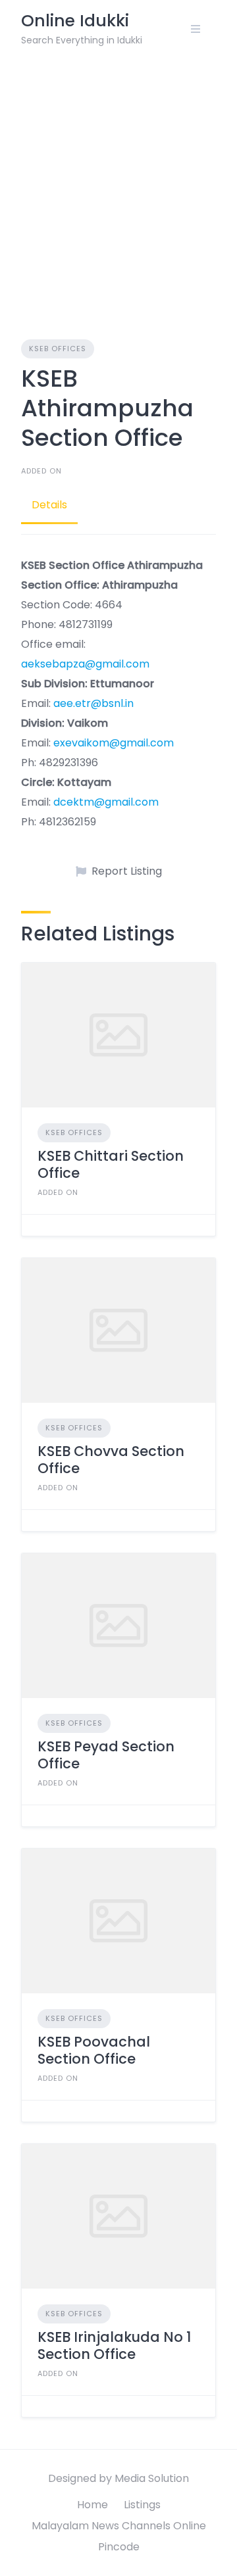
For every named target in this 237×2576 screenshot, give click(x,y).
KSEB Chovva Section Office (111, 1460)
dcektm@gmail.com (106, 802)
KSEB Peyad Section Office (106, 1755)
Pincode (119, 2547)
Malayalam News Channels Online (119, 2526)
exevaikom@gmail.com (114, 743)
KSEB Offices (58, 349)
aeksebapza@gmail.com (85, 664)
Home (92, 2505)
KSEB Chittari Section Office (111, 1164)
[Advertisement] (118, 183)
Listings (142, 2505)
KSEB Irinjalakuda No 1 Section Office (114, 2345)
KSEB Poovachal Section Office (94, 2050)
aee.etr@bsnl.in (93, 703)
